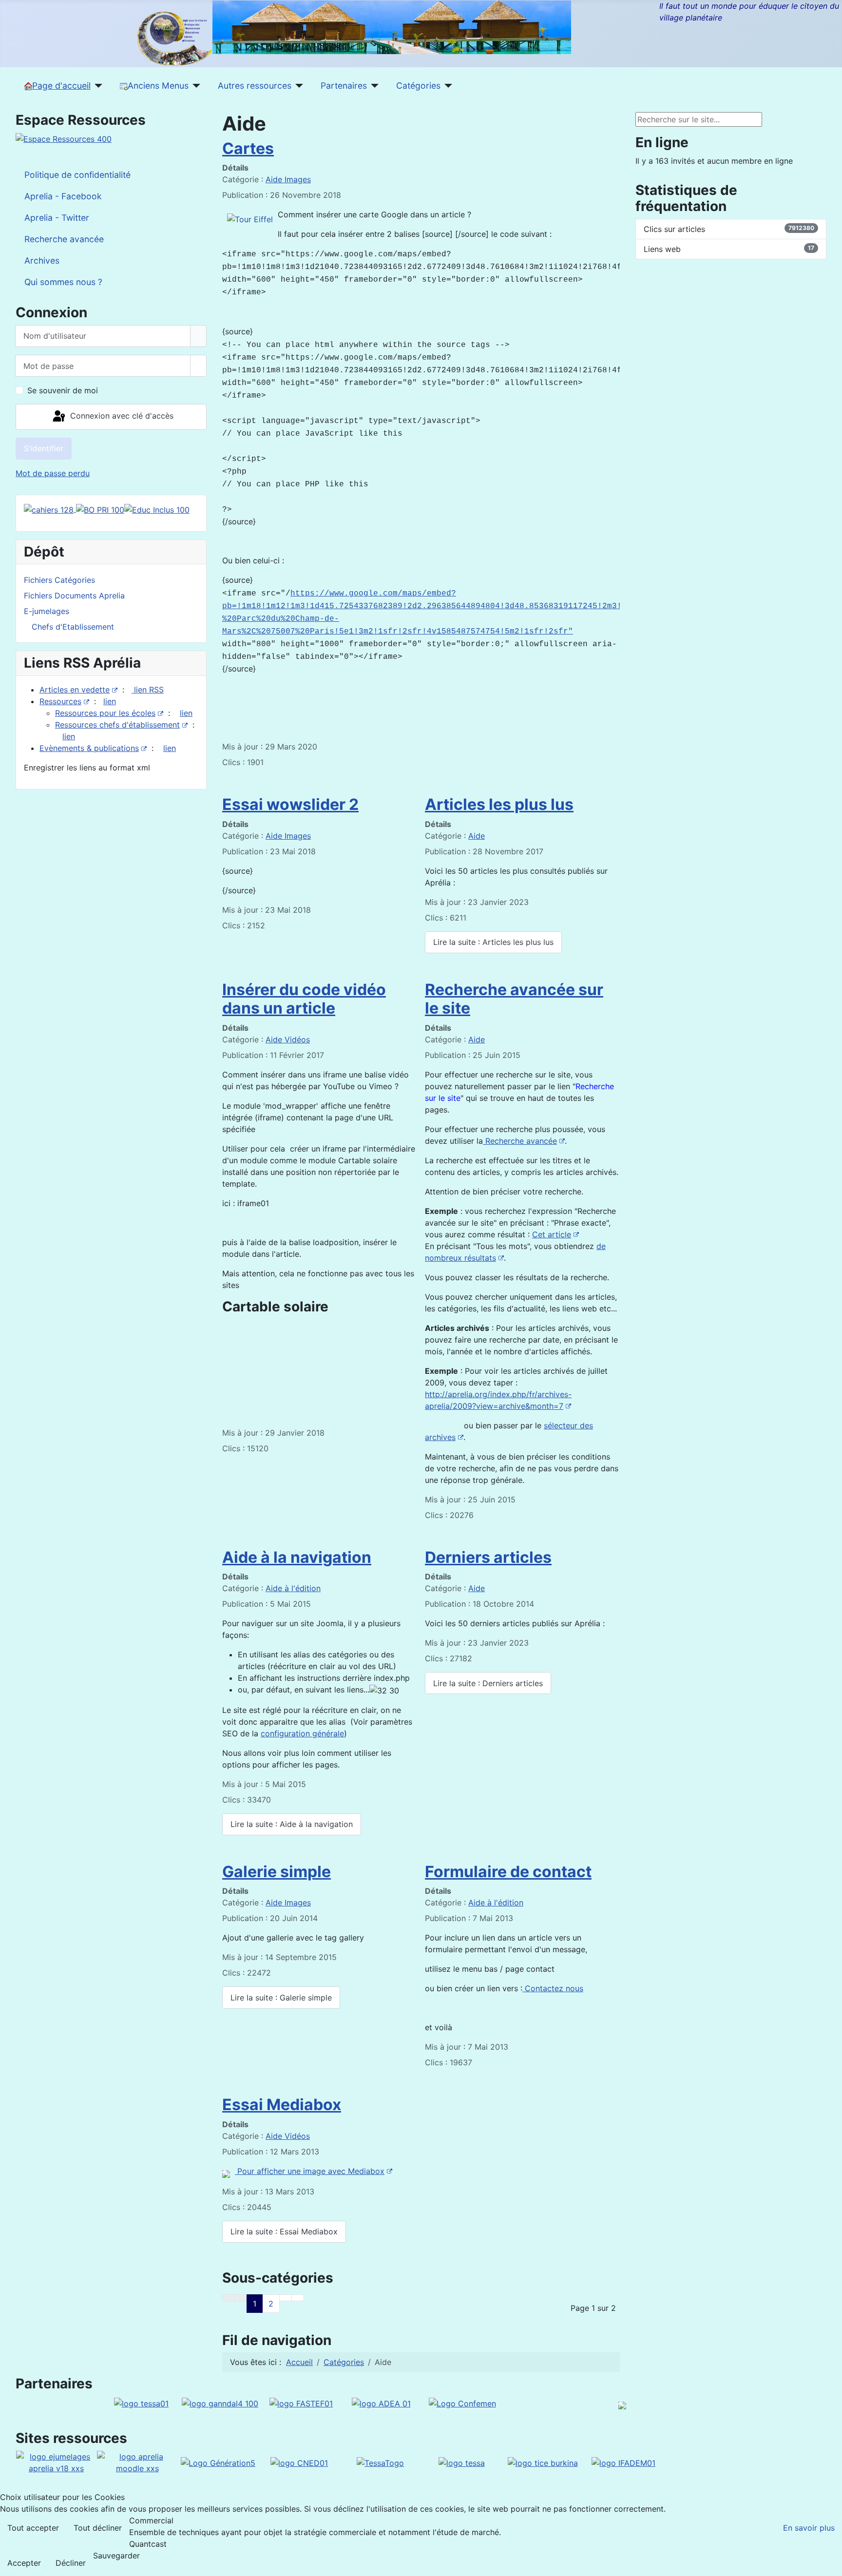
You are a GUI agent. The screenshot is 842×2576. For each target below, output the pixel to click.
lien (110, 701)
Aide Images (288, 179)
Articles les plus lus (499, 804)
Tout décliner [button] (98, 2528)
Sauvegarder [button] (116, 2556)
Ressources (60, 701)
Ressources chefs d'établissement (117, 725)
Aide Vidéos (288, 1039)
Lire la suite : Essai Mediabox (284, 2231)
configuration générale (302, 1733)
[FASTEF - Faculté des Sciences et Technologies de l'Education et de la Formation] (301, 2403)
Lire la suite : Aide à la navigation (292, 1824)
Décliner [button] (71, 2563)
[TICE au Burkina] (543, 2462)
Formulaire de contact (508, 1872)
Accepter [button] (24, 2563)
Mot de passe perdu (53, 473)
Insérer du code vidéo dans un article (304, 999)
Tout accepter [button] (33, 2528)
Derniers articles (488, 1557)
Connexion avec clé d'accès (121, 416)
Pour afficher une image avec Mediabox (310, 2171)
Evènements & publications (89, 748)
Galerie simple (277, 1872)
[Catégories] (447, 86)
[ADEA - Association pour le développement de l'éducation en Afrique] (381, 2403)
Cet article (552, 1234)
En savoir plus (809, 2528)
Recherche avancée (520, 1141)
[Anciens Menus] (195, 86)
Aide (477, 836)
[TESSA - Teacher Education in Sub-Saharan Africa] (141, 2403)
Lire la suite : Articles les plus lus (493, 942)
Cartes (248, 148)
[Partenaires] (373, 86)
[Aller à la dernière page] (298, 2298)
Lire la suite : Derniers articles (488, 1683)
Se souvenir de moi (63, 390)
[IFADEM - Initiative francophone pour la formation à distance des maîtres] (623, 2462)
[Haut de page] (830, 2564)
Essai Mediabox (282, 2105)
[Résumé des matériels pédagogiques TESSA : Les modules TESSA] (462, 2462)
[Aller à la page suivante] (286, 2298)
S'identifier (44, 448)
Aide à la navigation (297, 1557)
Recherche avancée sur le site (514, 999)
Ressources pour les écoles (105, 713)
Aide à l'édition (293, 1588)
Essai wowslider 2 (290, 804)
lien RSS (148, 690)
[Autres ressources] (297, 86)
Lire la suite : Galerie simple (281, 1998)
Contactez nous (553, 1988)
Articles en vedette (75, 690)
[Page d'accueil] (97, 86)
